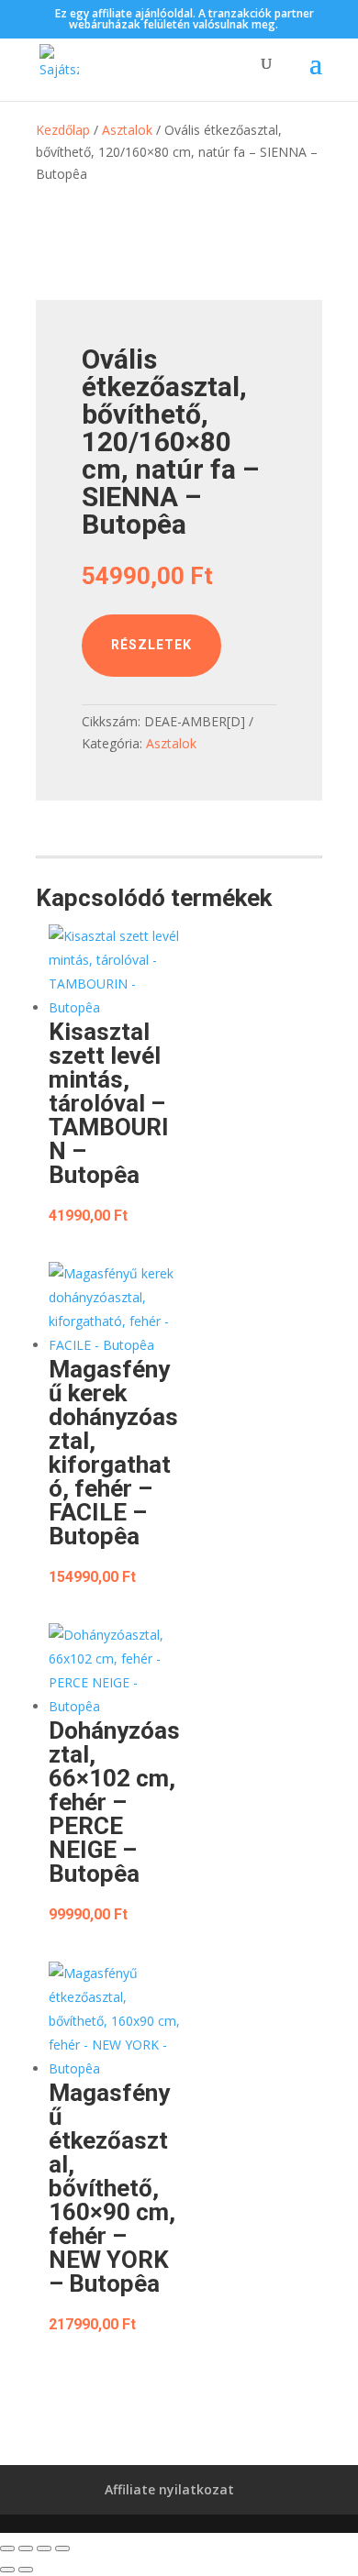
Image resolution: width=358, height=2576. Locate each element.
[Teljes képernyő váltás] (26, 2548)
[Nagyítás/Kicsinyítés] (7, 2548)
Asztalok (127, 130)
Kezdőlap (63, 130)
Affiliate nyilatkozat (169, 2489)
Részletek (151, 645)
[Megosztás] (44, 2548)
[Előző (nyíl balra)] (7, 2570)
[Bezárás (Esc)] (62, 2548)
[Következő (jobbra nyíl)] (26, 2570)
